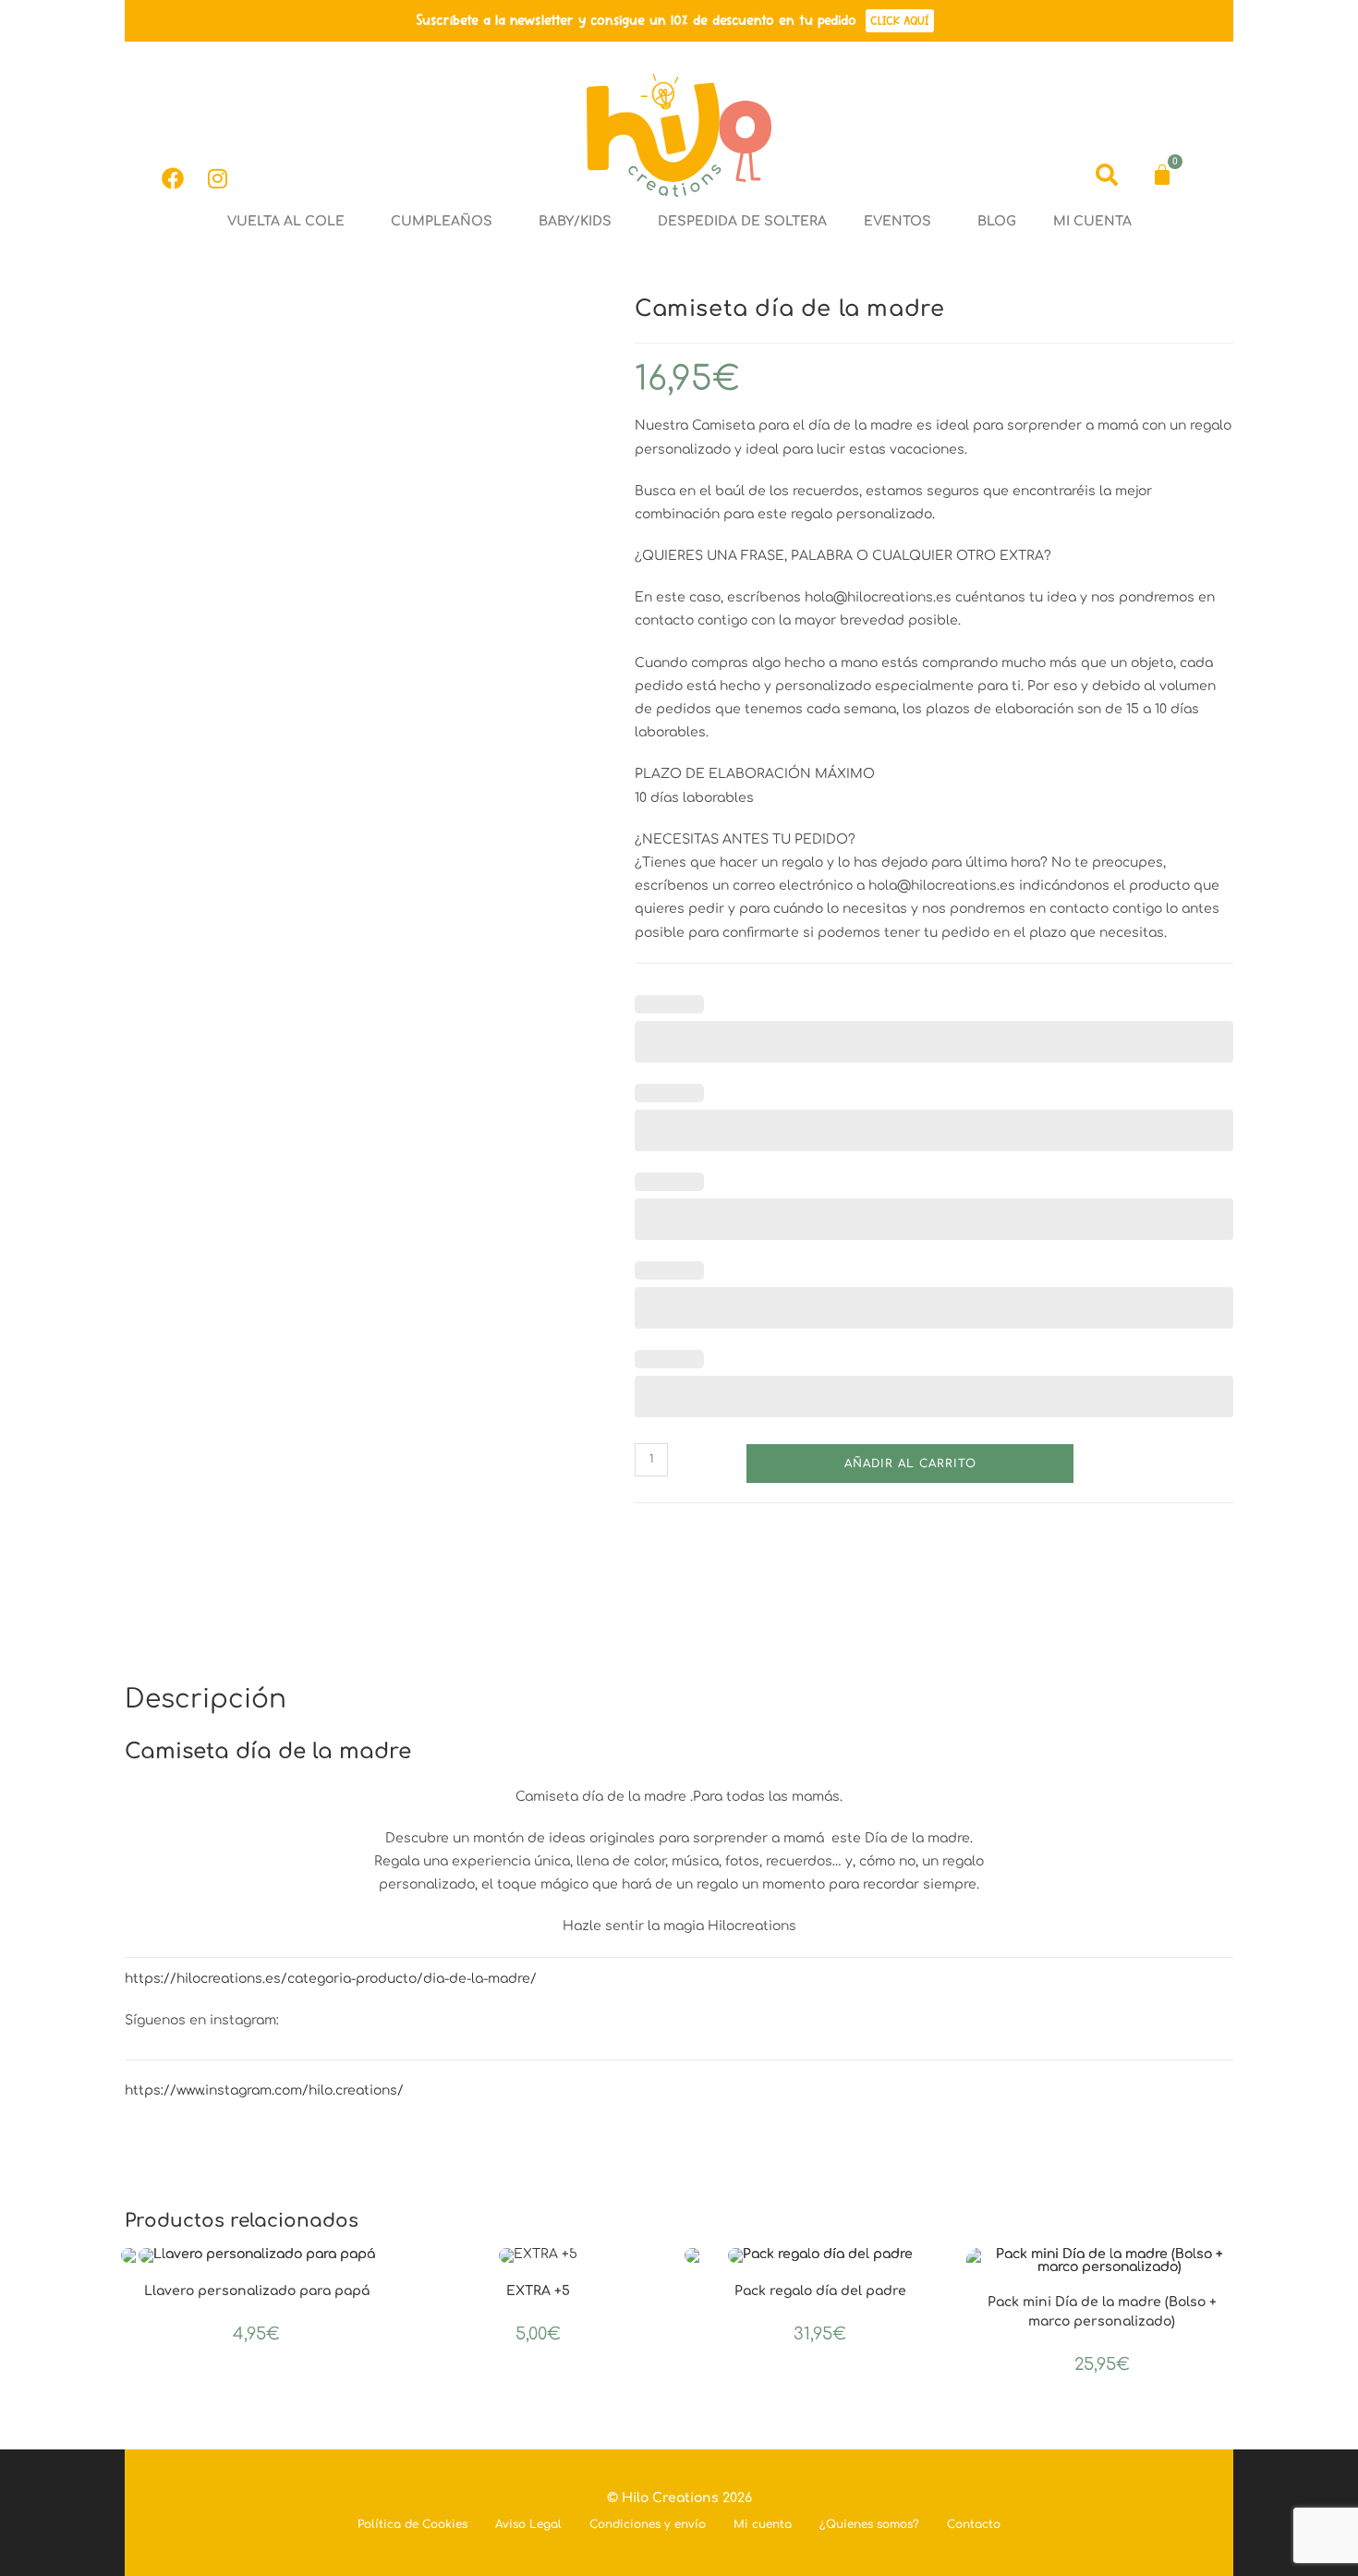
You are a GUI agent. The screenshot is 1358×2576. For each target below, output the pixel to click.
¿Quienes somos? (869, 2524)
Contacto (974, 2524)
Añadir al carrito (910, 1464)
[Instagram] (217, 178)
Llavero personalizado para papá (257, 2291)
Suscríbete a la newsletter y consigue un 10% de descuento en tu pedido (636, 20)
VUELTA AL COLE (286, 221)
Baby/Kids (575, 221)
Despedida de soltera (742, 221)
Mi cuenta (1092, 221)
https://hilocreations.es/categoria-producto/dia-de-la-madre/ (331, 1979)
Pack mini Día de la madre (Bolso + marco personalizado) (1102, 2312)
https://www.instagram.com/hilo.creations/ (264, 2090)
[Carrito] (1162, 175)
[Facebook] (173, 178)
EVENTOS (897, 221)
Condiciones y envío (648, 2524)
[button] (291, 222)
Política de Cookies (412, 2524)
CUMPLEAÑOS (442, 221)
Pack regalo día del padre (820, 2291)
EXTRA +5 (538, 2291)
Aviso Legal (528, 2524)
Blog (997, 221)
